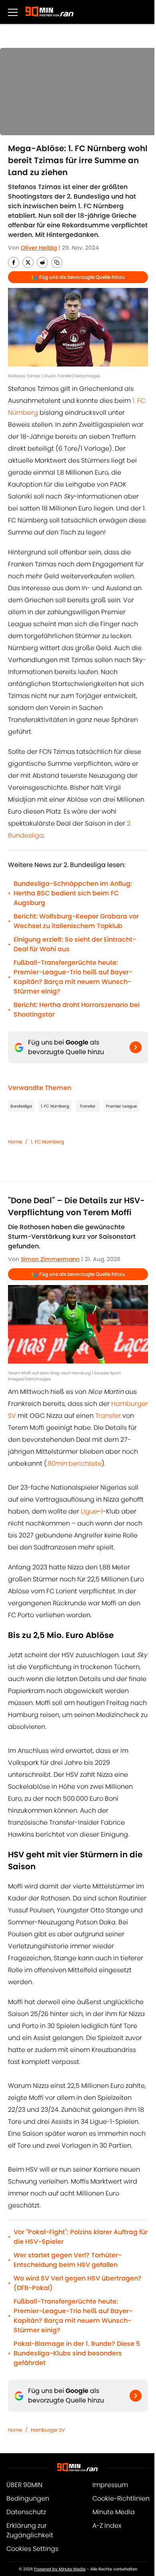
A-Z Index (107, 2526)
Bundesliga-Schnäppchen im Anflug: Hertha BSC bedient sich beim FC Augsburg (73, 893)
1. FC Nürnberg (55, 1106)
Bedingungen (28, 2498)
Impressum (110, 2485)
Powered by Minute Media (60, 2569)
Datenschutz (26, 2512)
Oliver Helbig (39, 248)
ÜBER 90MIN (24, 2485)
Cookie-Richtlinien (121, 2498)
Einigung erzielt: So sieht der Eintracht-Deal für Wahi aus (75, 944)
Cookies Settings (32, 2549)
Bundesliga (21, 1106)
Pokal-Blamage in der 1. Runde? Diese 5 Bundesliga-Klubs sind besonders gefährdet (77, 2353)
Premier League (121, 1106)
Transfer (88, 1106)
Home (15, 1142)
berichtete (74, 1463)
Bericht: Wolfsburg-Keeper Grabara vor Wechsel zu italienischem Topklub (76, 921)
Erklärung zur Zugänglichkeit (30, 2530)
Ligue (89, 1511)
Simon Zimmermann (50, 1259)
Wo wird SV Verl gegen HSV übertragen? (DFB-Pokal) (78, 2283)
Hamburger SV (48, 2430)
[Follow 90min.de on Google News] (136, 1047)
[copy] (57, 262)
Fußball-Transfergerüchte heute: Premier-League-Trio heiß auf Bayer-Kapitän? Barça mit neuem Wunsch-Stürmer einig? (73, 977)
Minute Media (114, 2512)
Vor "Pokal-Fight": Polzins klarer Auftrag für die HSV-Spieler (81, 2237)
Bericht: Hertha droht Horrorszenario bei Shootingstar (77, 1010)
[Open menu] (13, 12)
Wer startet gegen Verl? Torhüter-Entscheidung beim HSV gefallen (68, 2260)
